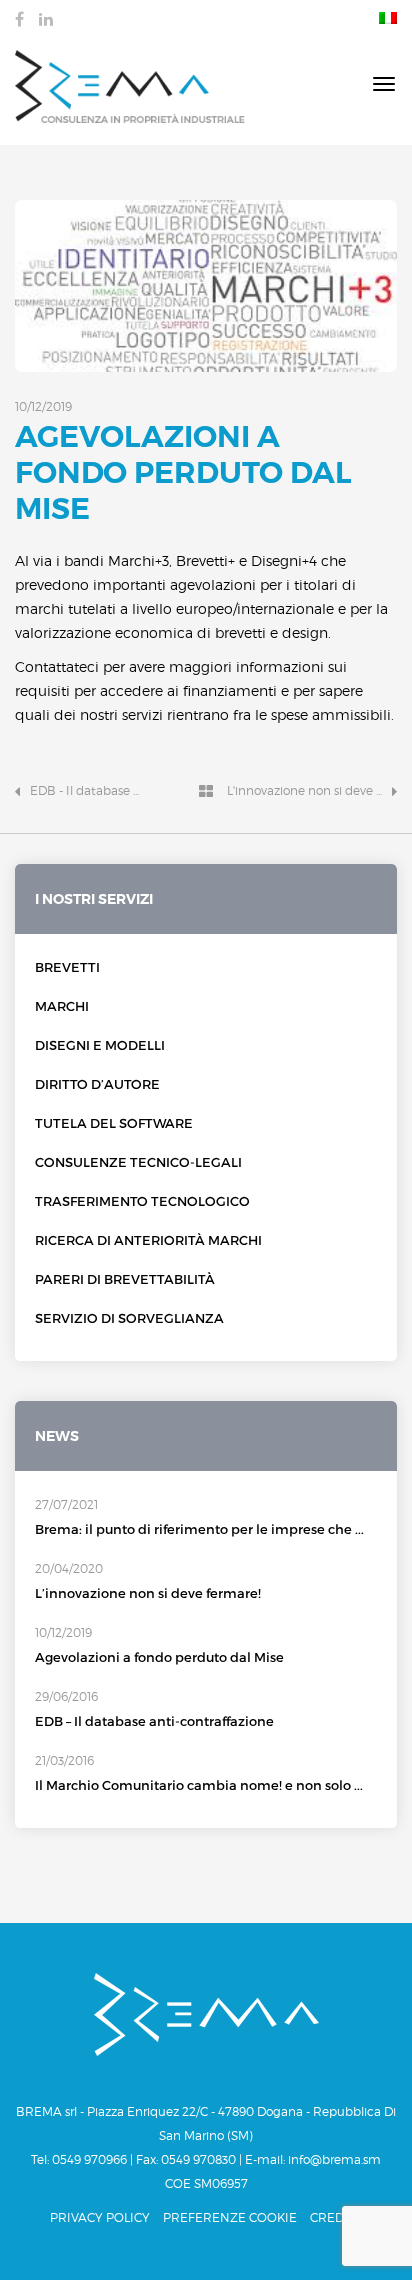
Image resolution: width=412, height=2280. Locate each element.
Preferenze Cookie (230, 2217)
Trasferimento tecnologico (142, 1201)
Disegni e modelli (100, 1045)
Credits (336, 2217)
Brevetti (67, 967)
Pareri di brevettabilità (125, 1279)
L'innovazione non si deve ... (304, 790)
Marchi (62, 1006)
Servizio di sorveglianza (129, 1318)
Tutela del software (114, 1123)
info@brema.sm (334, 2159)
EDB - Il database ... (84, 790)
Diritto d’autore (97, 1084)
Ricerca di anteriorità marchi (148, 1240)
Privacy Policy (100, 2217)
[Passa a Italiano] (383, 17)
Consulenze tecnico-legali (138, 1162)
